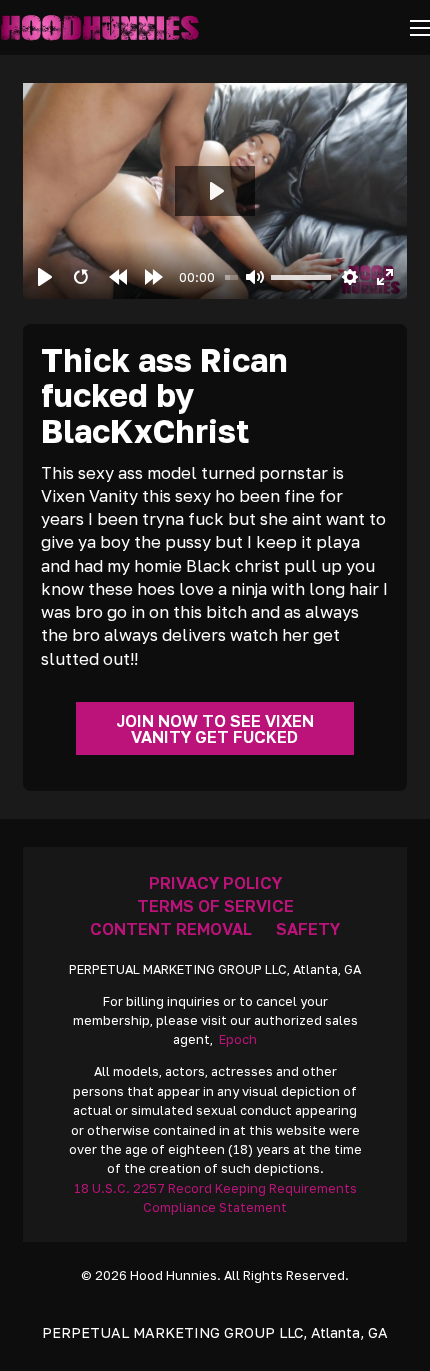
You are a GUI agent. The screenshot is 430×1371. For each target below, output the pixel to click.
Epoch (238, 1039)
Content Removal (171, 929)
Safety (308, 929)
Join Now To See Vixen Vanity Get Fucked (215, 729)
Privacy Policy (215, 883)
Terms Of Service (215, 906)
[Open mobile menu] (420, 28)
